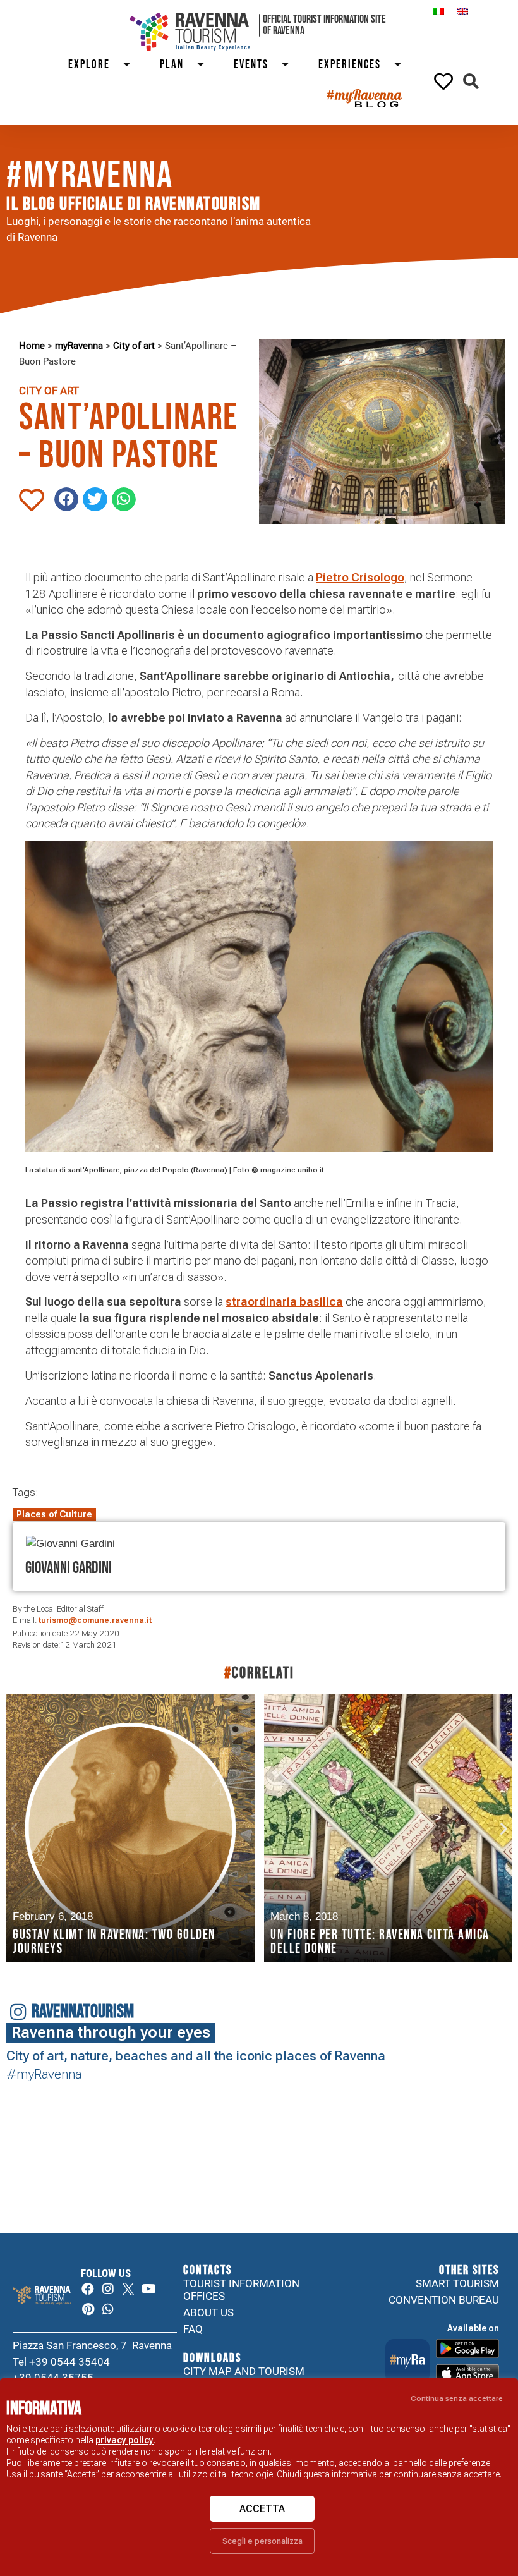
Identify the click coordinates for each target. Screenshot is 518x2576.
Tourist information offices (241, 2290)
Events (251, 65)
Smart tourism (457, 2283)
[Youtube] (148, 2289)
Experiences (350, 65)
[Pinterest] (88, 2309)
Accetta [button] (262, 2509)
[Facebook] (88, 2289)
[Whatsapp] (108, 2309)
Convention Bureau (444, 2300)
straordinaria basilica (284, 1302)
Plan (172, 65)
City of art (134, 346)
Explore (89, 65)
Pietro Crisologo (360, 577)
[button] (471, 81)
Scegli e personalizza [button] (262, 2541)
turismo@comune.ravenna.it (95, 1620)
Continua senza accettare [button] (457, 2398)
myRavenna (79, 346)
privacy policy (124, 2440)
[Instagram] (108, 2289)
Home (32, 346)
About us (208, 2312)
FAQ (193, 2329)
